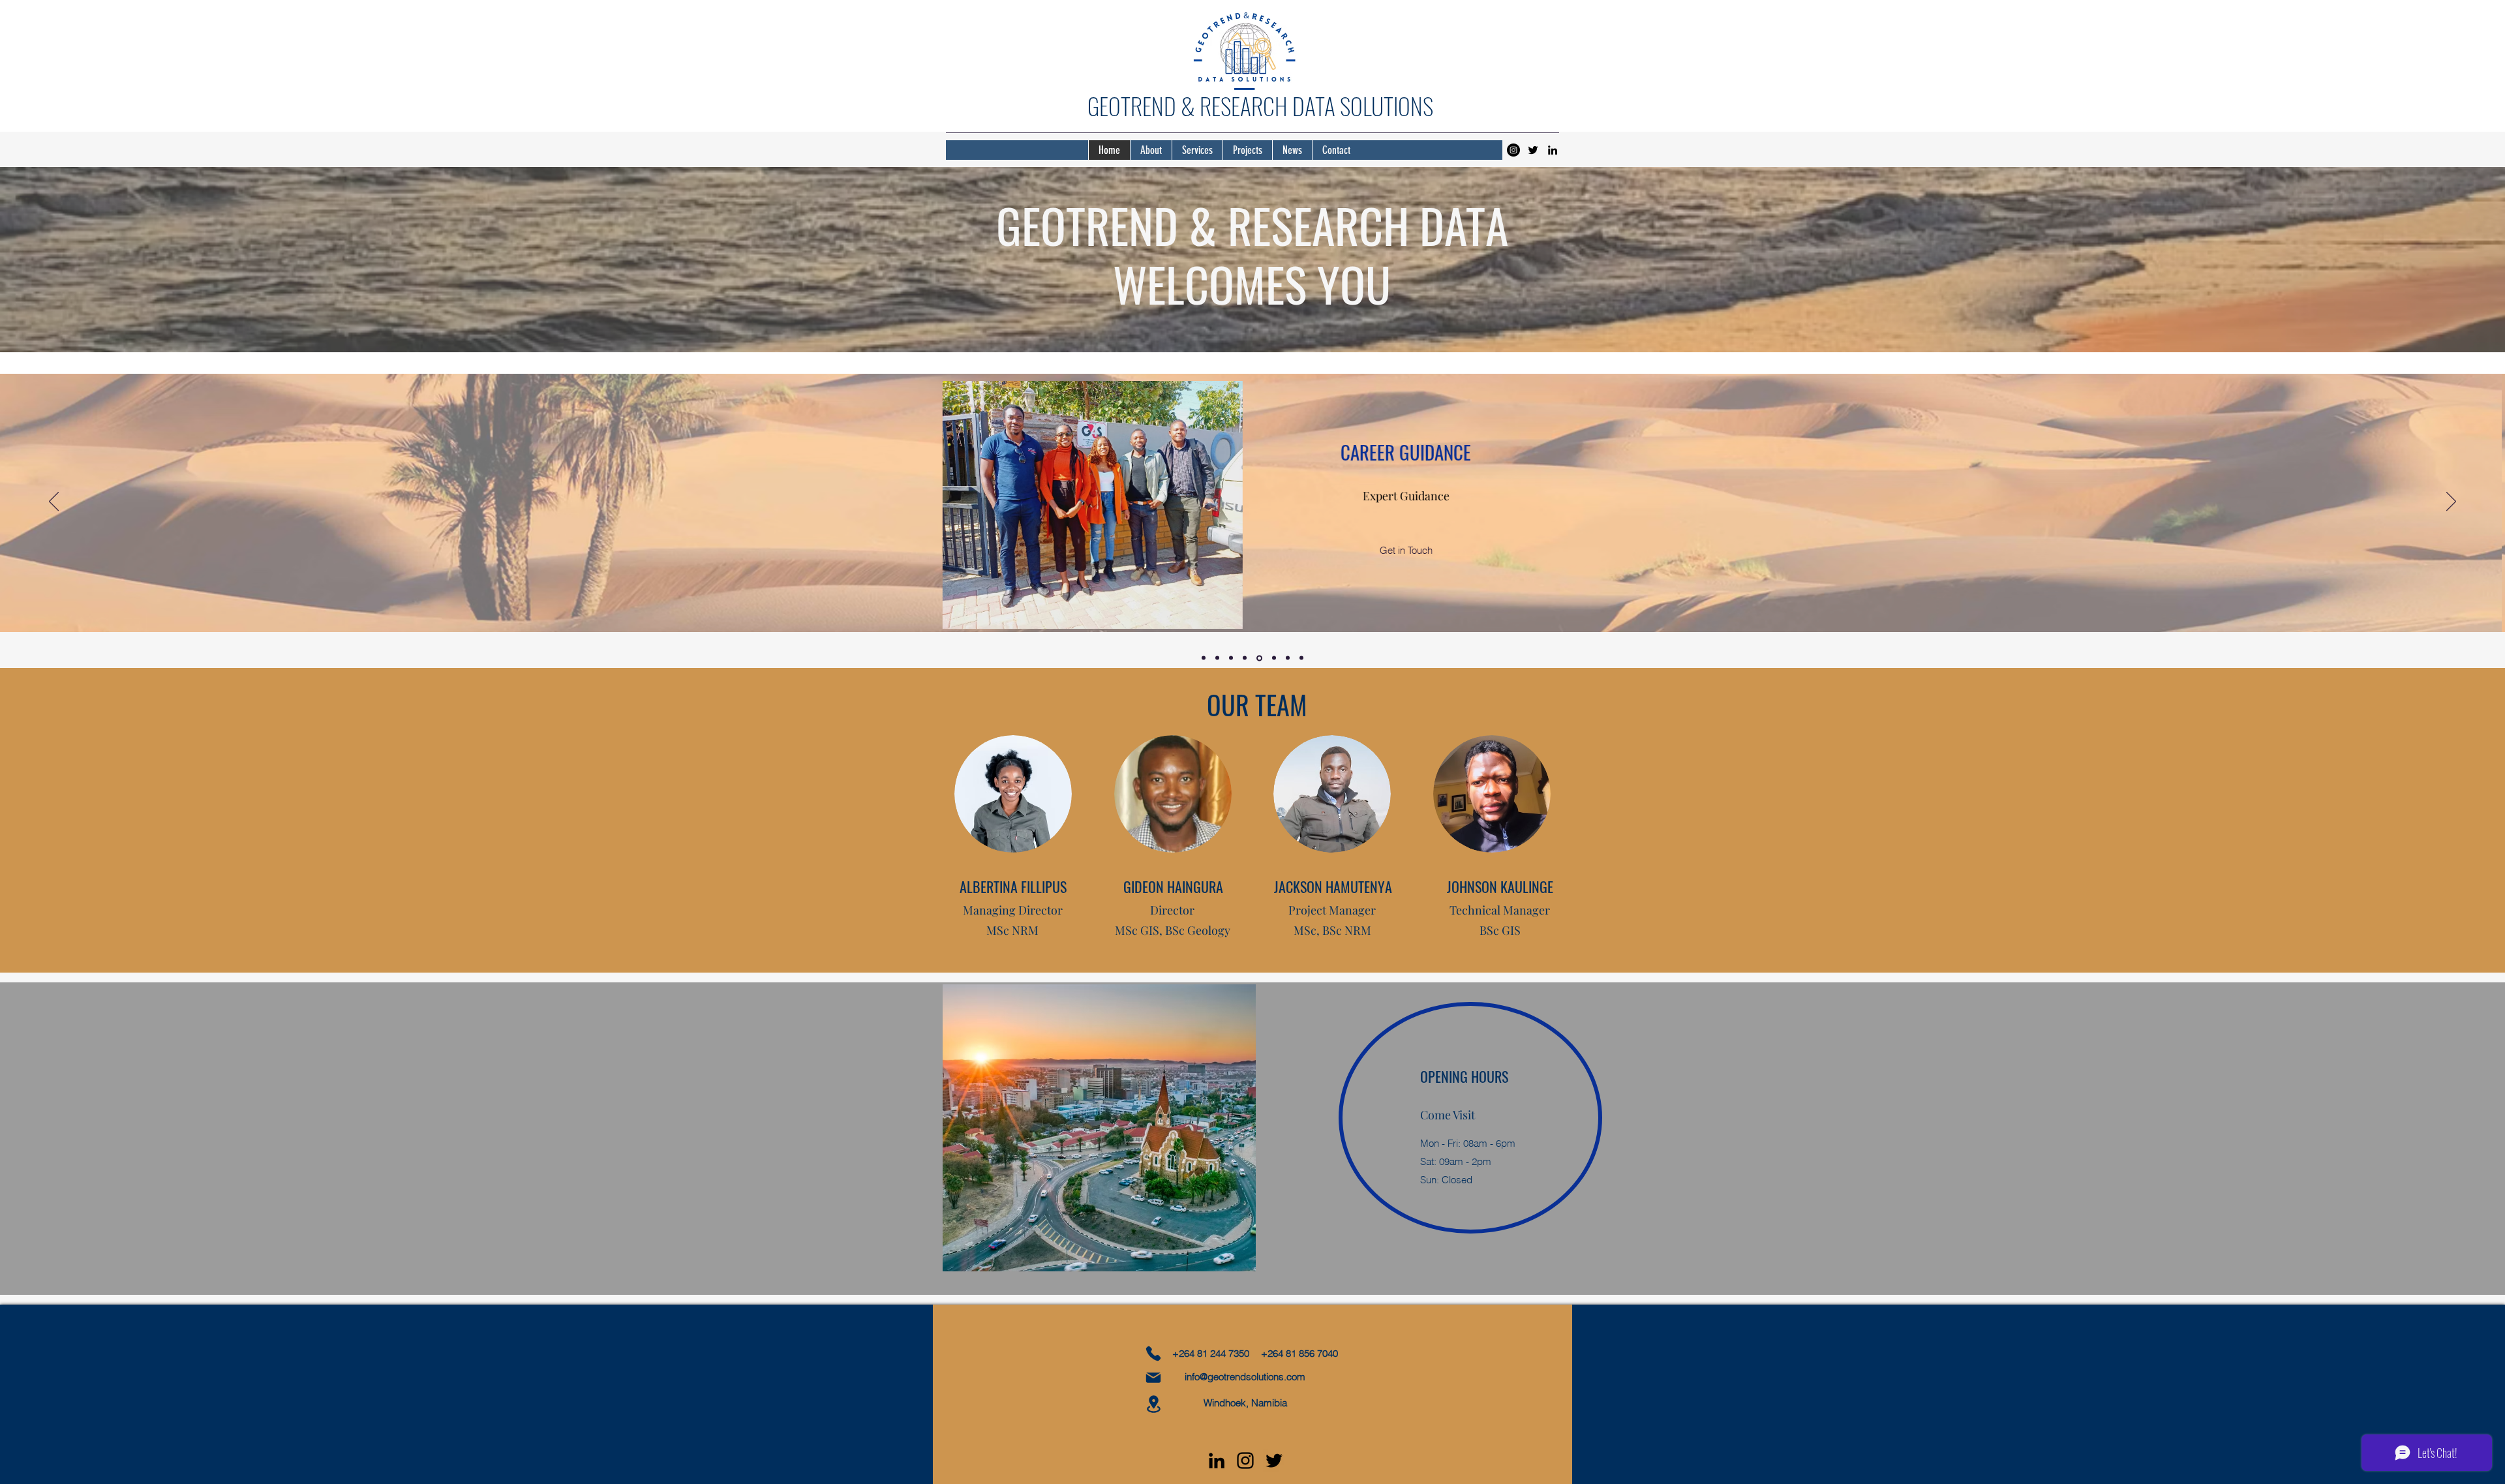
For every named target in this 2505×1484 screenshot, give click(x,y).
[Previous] (54, 502)
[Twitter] (1533, 150)
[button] (1423, 551)
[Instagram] (1513, 150)
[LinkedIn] (1553, 150)
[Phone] (1153, 1354)
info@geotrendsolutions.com (1245, 1377)
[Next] (2451, 502)
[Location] (1153, 1404)
